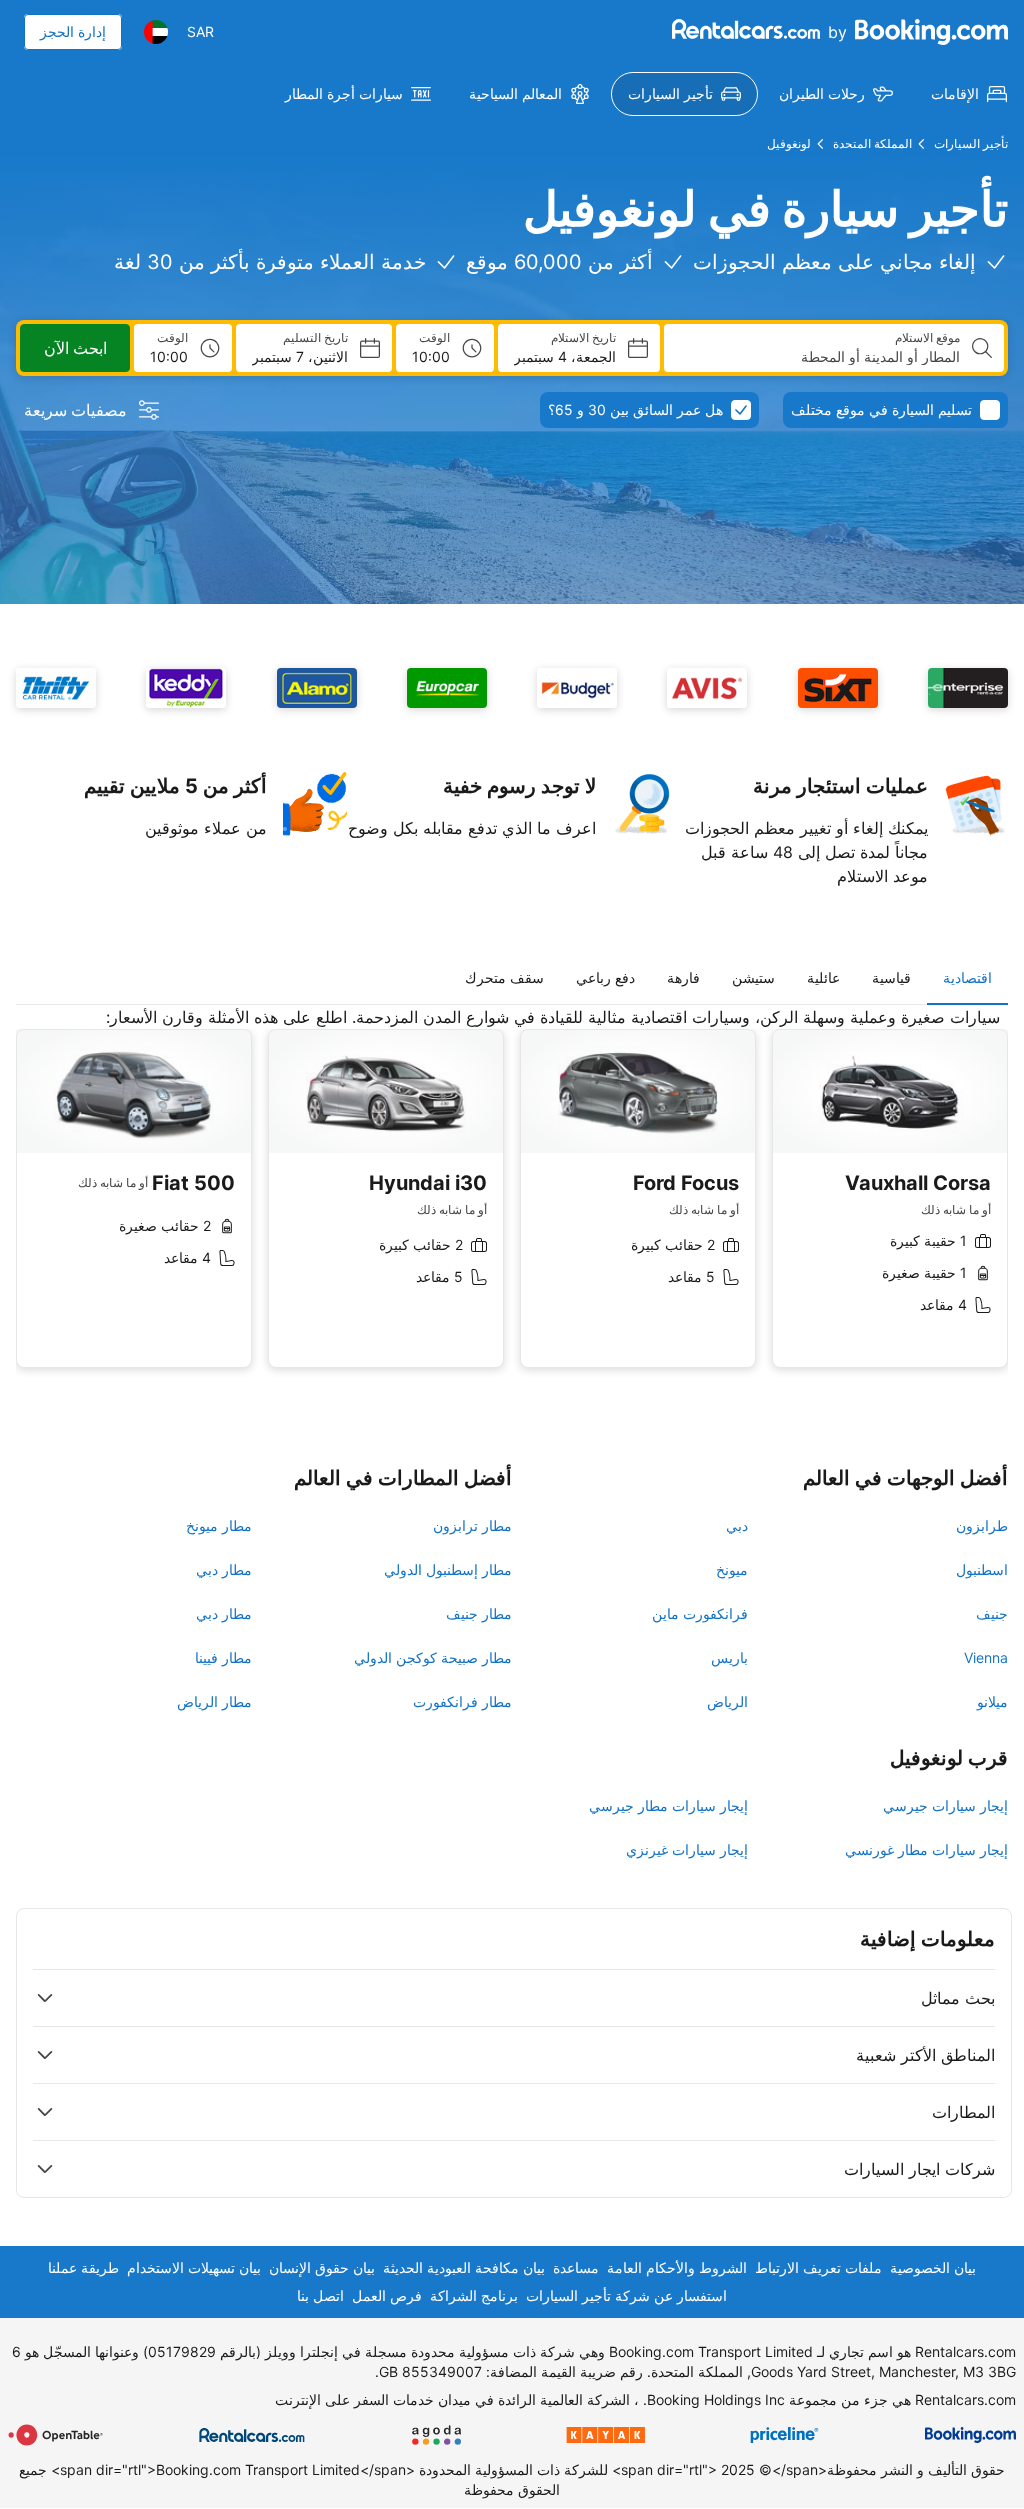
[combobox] (820, 357)
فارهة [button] (683, 977)
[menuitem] (969, 94)
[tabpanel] (512, 1202)
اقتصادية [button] (967, 977)
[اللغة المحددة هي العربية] (156, 32)
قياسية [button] (891, 977)
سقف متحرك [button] (504, 977)
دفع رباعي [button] (605, 977)
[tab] (967, 978)
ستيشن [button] (753, 977)
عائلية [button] (823, 977)
